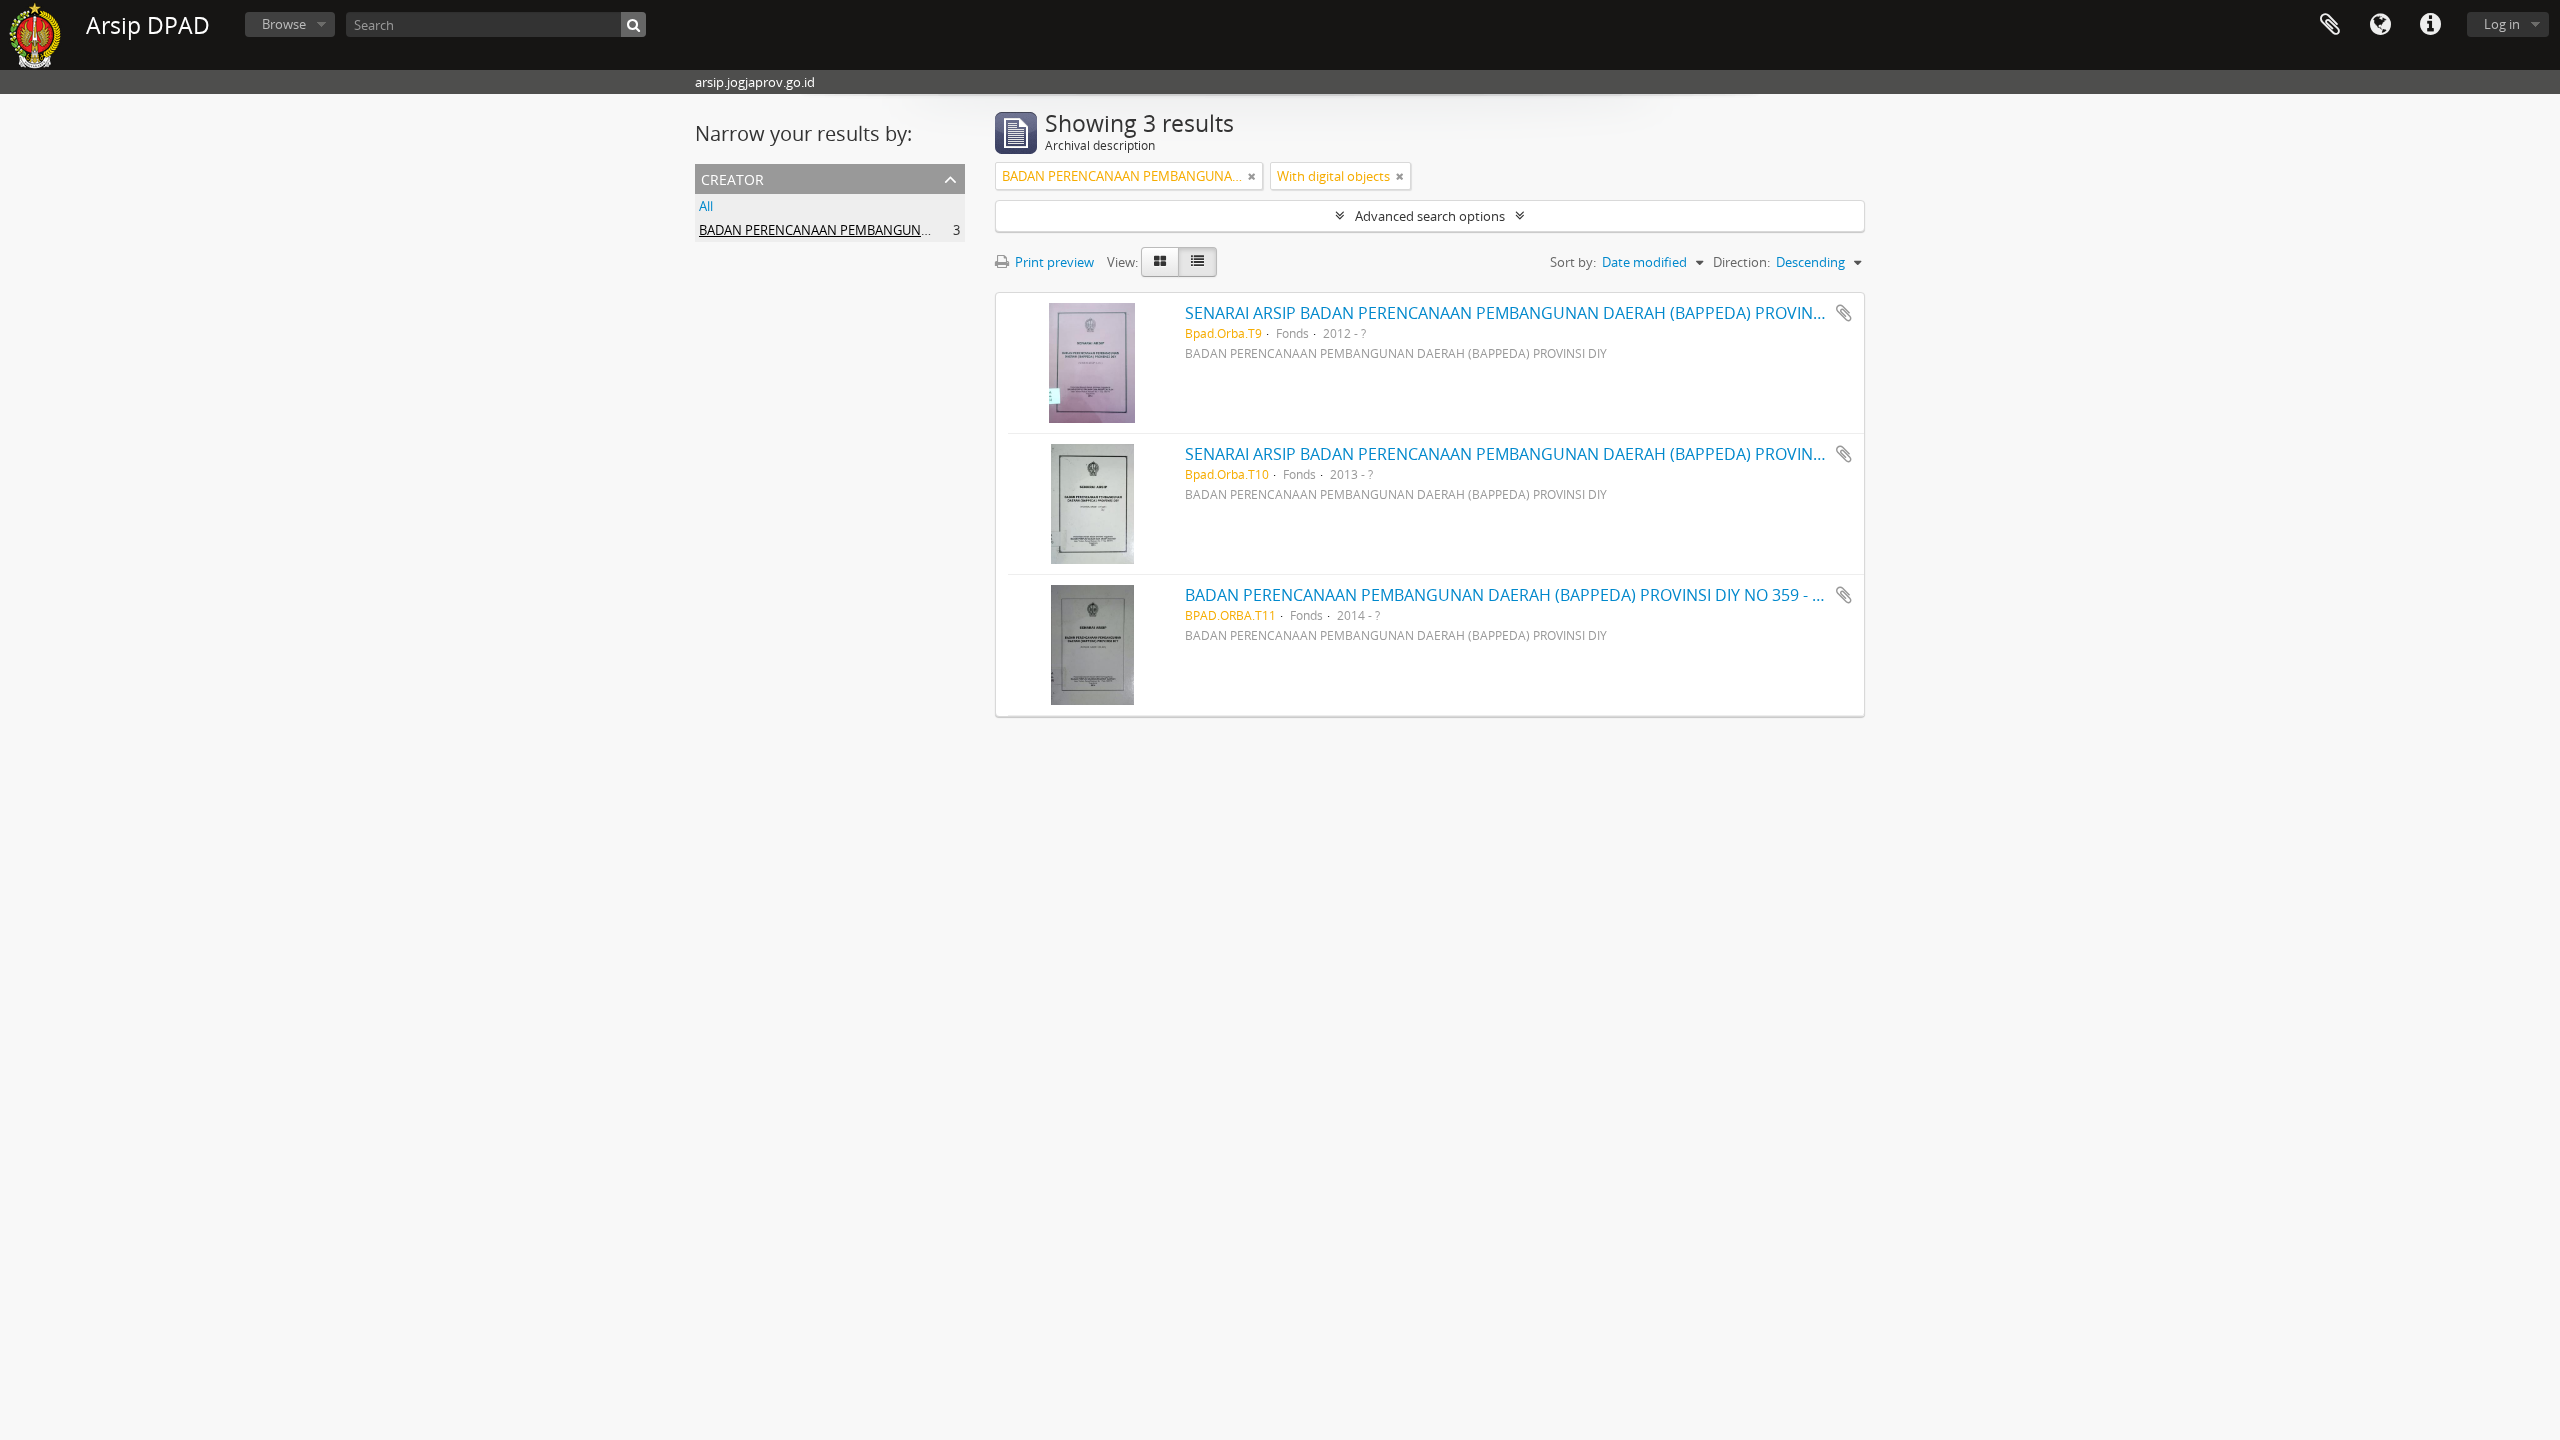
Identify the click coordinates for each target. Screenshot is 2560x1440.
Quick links (2430, 25)
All (706, 206)
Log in (2502, 24)
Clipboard (2330, 25)
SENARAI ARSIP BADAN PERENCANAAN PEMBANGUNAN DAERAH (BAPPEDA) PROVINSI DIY (1520, 313)
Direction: (1741, 262)
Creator (732, 177)
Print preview (1053, 262)
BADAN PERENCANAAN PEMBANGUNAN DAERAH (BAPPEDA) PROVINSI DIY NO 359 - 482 (1512, 595)
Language (2380, 25)
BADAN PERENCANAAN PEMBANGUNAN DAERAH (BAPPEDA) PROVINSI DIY (921, 230)
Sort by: (1573, 262)
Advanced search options (1430, 216)
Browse (284, 24)
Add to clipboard (1844, 313)
